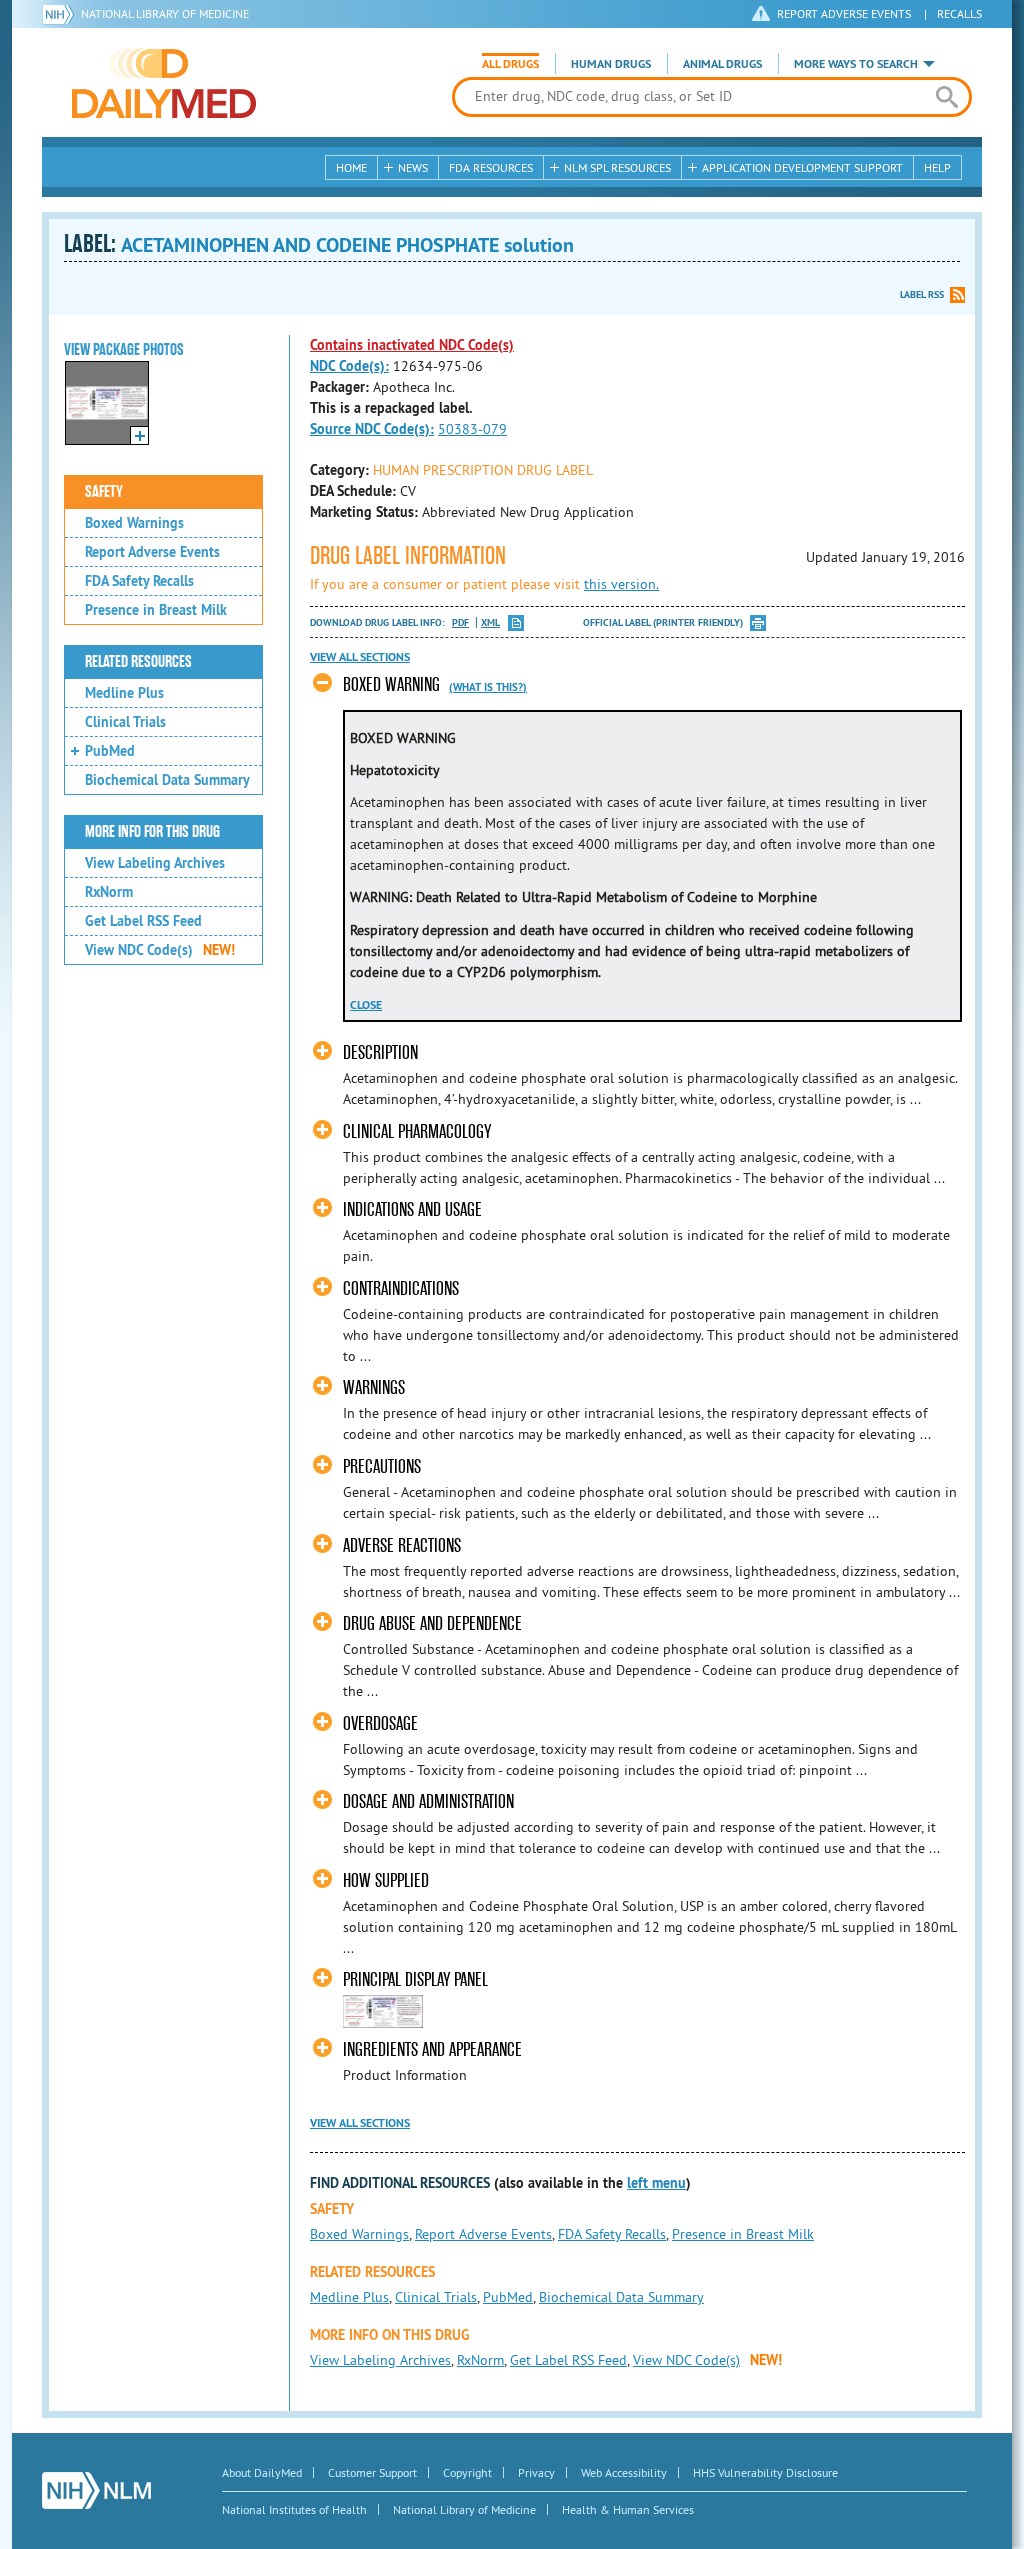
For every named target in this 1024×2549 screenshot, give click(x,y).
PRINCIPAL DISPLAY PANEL (415, 1979)
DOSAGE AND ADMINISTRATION (428, 1801)
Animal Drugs (722, 64)
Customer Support (372, 2472)
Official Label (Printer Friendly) (663, 622)
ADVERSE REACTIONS (402, 1545)
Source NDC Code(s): (372, 429)
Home (351, 167)
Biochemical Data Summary (167, 780)
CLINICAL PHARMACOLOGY (417, 1131)
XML (490, 622)
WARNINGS (374, 1387)
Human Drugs (611, 64)
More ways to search (856, 64)
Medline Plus (124, 693)
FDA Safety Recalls (139, 581)
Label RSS (922, 294)
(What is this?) (488, 687)
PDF (460, 622)
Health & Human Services (628, 2509)
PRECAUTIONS (382, 1466)
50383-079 (472, 429)
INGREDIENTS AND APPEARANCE (432, 2049)
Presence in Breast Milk (156, 610)
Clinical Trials (125, 722)
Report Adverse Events (152, 552)
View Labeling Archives (155, 863)
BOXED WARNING (391, 684)
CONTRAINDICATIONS (401, 1288)
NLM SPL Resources (617, 167)
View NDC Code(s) (160, 950)
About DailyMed (262, 2472)
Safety (104, 492)
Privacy (536, 2472)
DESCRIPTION (380, 1052)
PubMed (110, 751)
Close (366, 1005)
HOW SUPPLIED (386, 1880)
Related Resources (138, 662)
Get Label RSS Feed (143, 921)
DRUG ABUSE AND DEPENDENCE (432, 1623)
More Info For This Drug (152, 832)
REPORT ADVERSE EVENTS (844, 13)
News (413, 167)
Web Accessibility (624, 2472)
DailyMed (164, 83)
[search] (946, 97)
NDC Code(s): (349, 366)
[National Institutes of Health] (61, 14)
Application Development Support (802, 167)
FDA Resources (491, 167)
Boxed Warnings (134, 523)
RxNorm (109, 892)
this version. (621, 584)
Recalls (959, 13)
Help (937, 167)
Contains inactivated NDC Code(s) (412, 345)
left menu (656, 2183)
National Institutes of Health (294, 2509)
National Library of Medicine (165, 13)
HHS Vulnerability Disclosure (765, 2472)
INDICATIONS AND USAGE (412, 1209)
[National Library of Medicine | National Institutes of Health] (96, 2490)
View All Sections (360, 657)
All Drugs (510, 64)
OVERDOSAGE (380, 1723)
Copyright (467, 2472)
